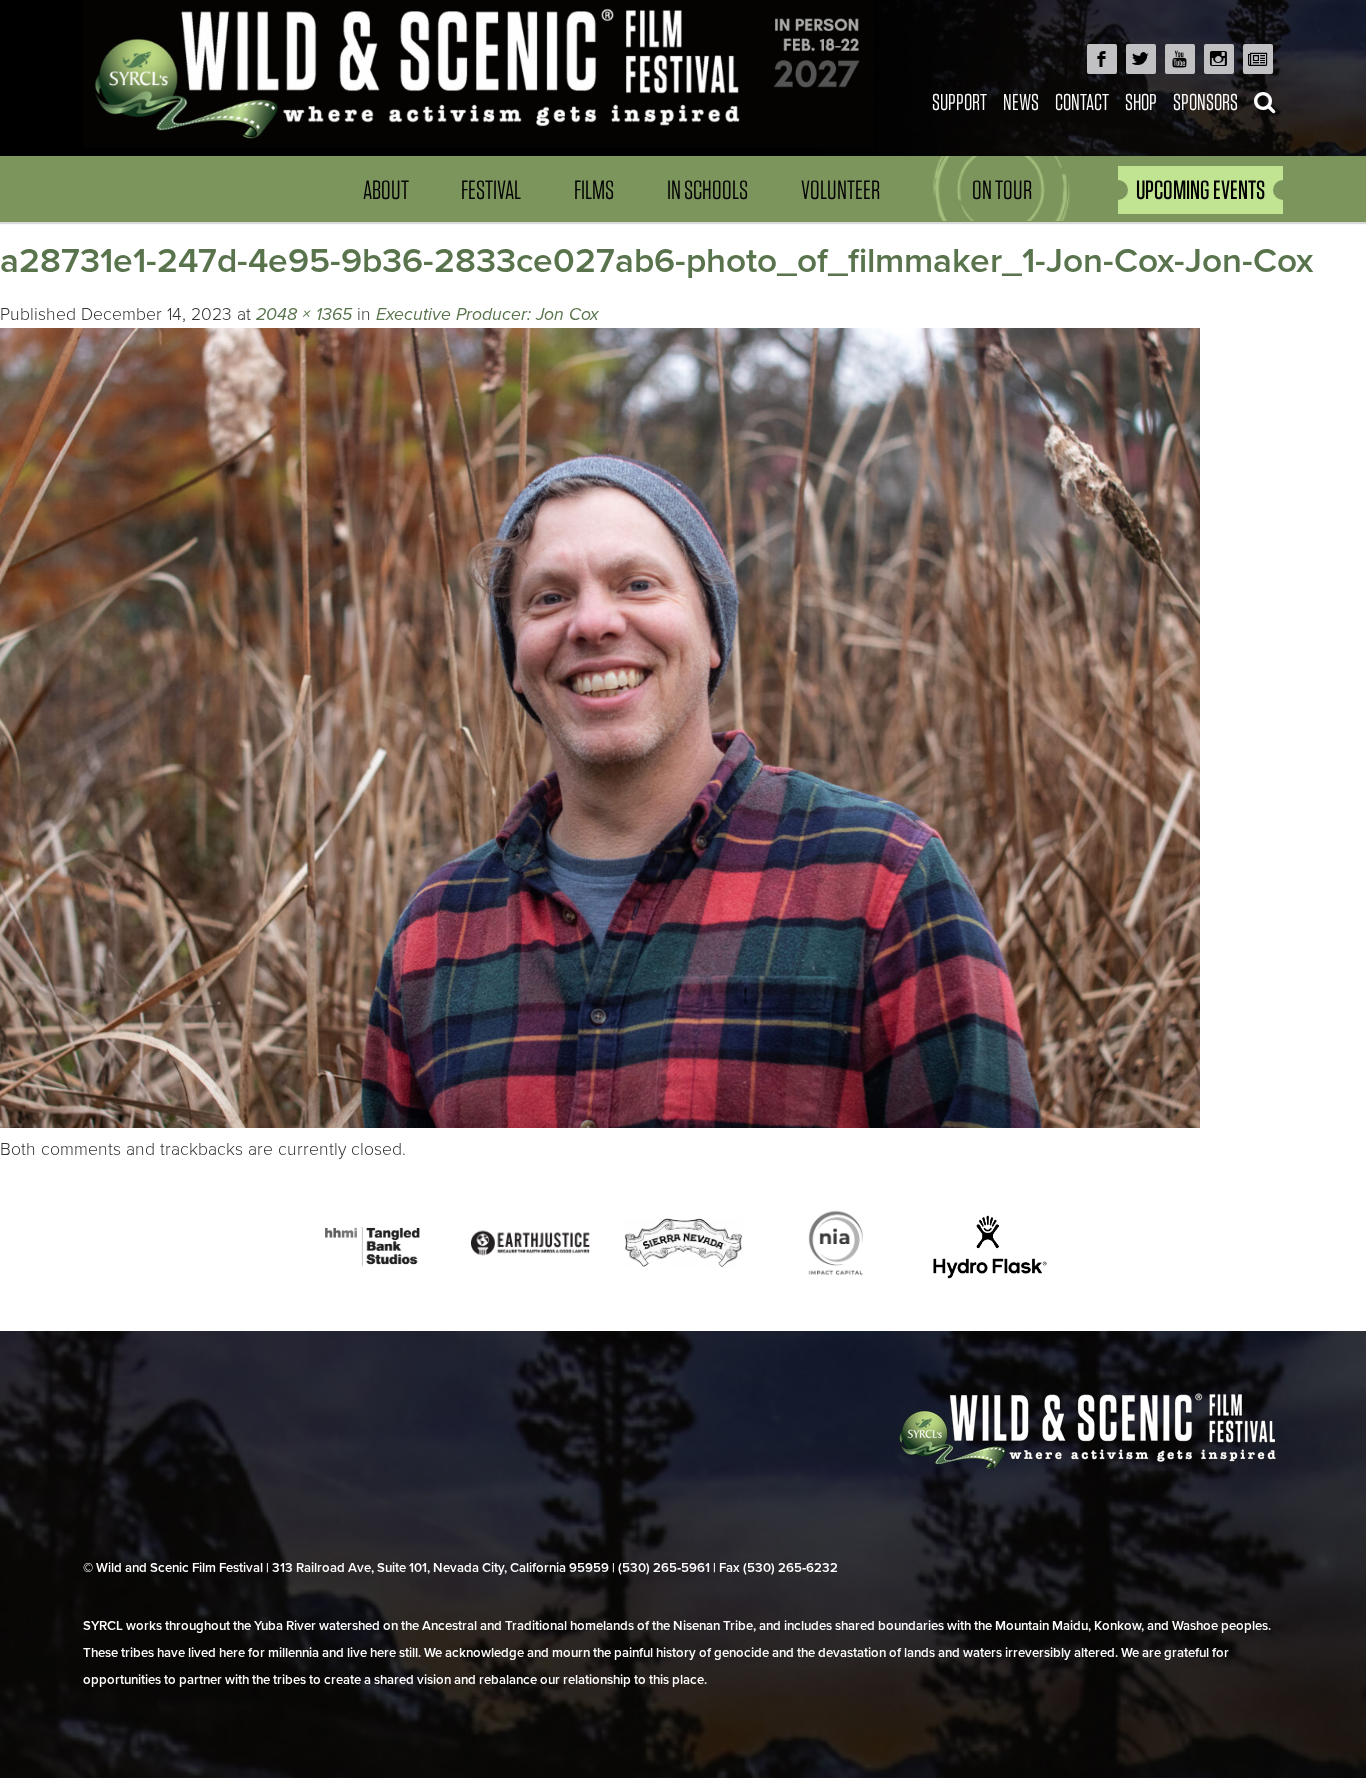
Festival (491, 189)
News (1021, 101)
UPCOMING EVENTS (1200, 189)
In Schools (707, 189)
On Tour (1002, 189)
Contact (1082, 101)
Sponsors (1205, 101)
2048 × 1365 (304, 314)
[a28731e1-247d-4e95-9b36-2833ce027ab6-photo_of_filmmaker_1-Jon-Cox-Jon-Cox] (600, 1122)
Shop (1141, 101)
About (386, 189)
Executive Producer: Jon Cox (487, 314)
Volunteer (840, 189)
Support (959, 101)
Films (594, 189)
